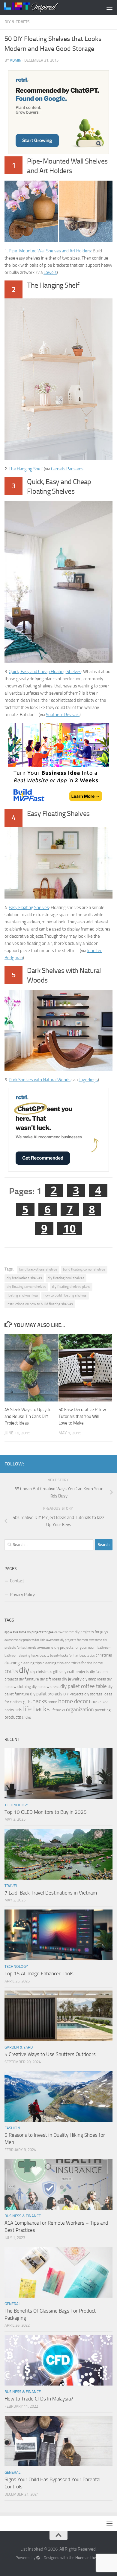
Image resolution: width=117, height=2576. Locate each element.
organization (80, 1709)
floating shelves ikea (22, 1295)
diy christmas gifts (45, 1672)
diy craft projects (75, 1672)
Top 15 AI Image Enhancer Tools (39, 1973)
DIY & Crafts (17, 22)
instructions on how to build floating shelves (40, 1304)
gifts (27, 1702)
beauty (44, 1655)
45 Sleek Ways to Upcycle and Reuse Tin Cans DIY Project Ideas (28, 1416)
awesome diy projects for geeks (35, 1632)
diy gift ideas (50, 1679)
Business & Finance (23, 2216)
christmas (104, 1655)
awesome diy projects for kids (25, 1640)
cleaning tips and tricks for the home (73, 1663)
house (95, 1702)
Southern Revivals (63, 715)
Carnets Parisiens (67, 469)
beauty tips (87, 1655)
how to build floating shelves (65, 1295)
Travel (11, 1886)
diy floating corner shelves (26, 1287)
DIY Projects (73, 1694)
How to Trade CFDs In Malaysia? (39, 2399)
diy (24, 1670)
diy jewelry (72, 1679)
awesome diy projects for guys (83, 1632)
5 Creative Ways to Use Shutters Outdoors (50, 2054)
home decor (73, 1701)
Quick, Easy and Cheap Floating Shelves (45, 672)
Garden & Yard (19, 2047)
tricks (26, 1717)
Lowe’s (50, 272)
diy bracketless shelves (24, 1278)
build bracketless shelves (38, 1269)
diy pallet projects (46, 1694)
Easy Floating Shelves (29, 908)
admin (16, 60)
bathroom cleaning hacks (22, 1655)
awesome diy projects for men (67, 1640)
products (13, 1717)
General (12, 2304)
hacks (40, 1701)
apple (8, 1632)
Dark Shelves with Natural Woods (40, 1080)
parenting (103, 1710)
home (52, 1702)
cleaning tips (31, 1663)
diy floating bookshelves (66, 1278)
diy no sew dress (46, 1687)
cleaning (12, 1663)
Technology (16, 1805)
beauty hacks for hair (64, 1655)
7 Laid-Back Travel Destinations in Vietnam (51, 1893)
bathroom (104, 1648)
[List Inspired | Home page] (40, 7)
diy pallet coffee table (84, 1686)
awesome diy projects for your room (67, 1647)
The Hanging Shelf (26, 469)
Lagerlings (88, 1080)
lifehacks (58, 1710)
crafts (11, 1671)
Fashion (12, 2128)
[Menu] (109, 7)
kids (18, 1710)
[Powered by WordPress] (38, 2558)
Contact (17, 1581)
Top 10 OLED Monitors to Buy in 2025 (46, 1812)
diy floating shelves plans (71, 1287)
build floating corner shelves (84, 1269)
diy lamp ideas (94, 1679)
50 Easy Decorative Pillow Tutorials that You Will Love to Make (82, 1416)
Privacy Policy (22, 1595)
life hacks (36, 1709)
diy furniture (29, 1679)
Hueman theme (88, 2558)
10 (70, 1229)
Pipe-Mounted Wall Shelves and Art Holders (50, 251)
